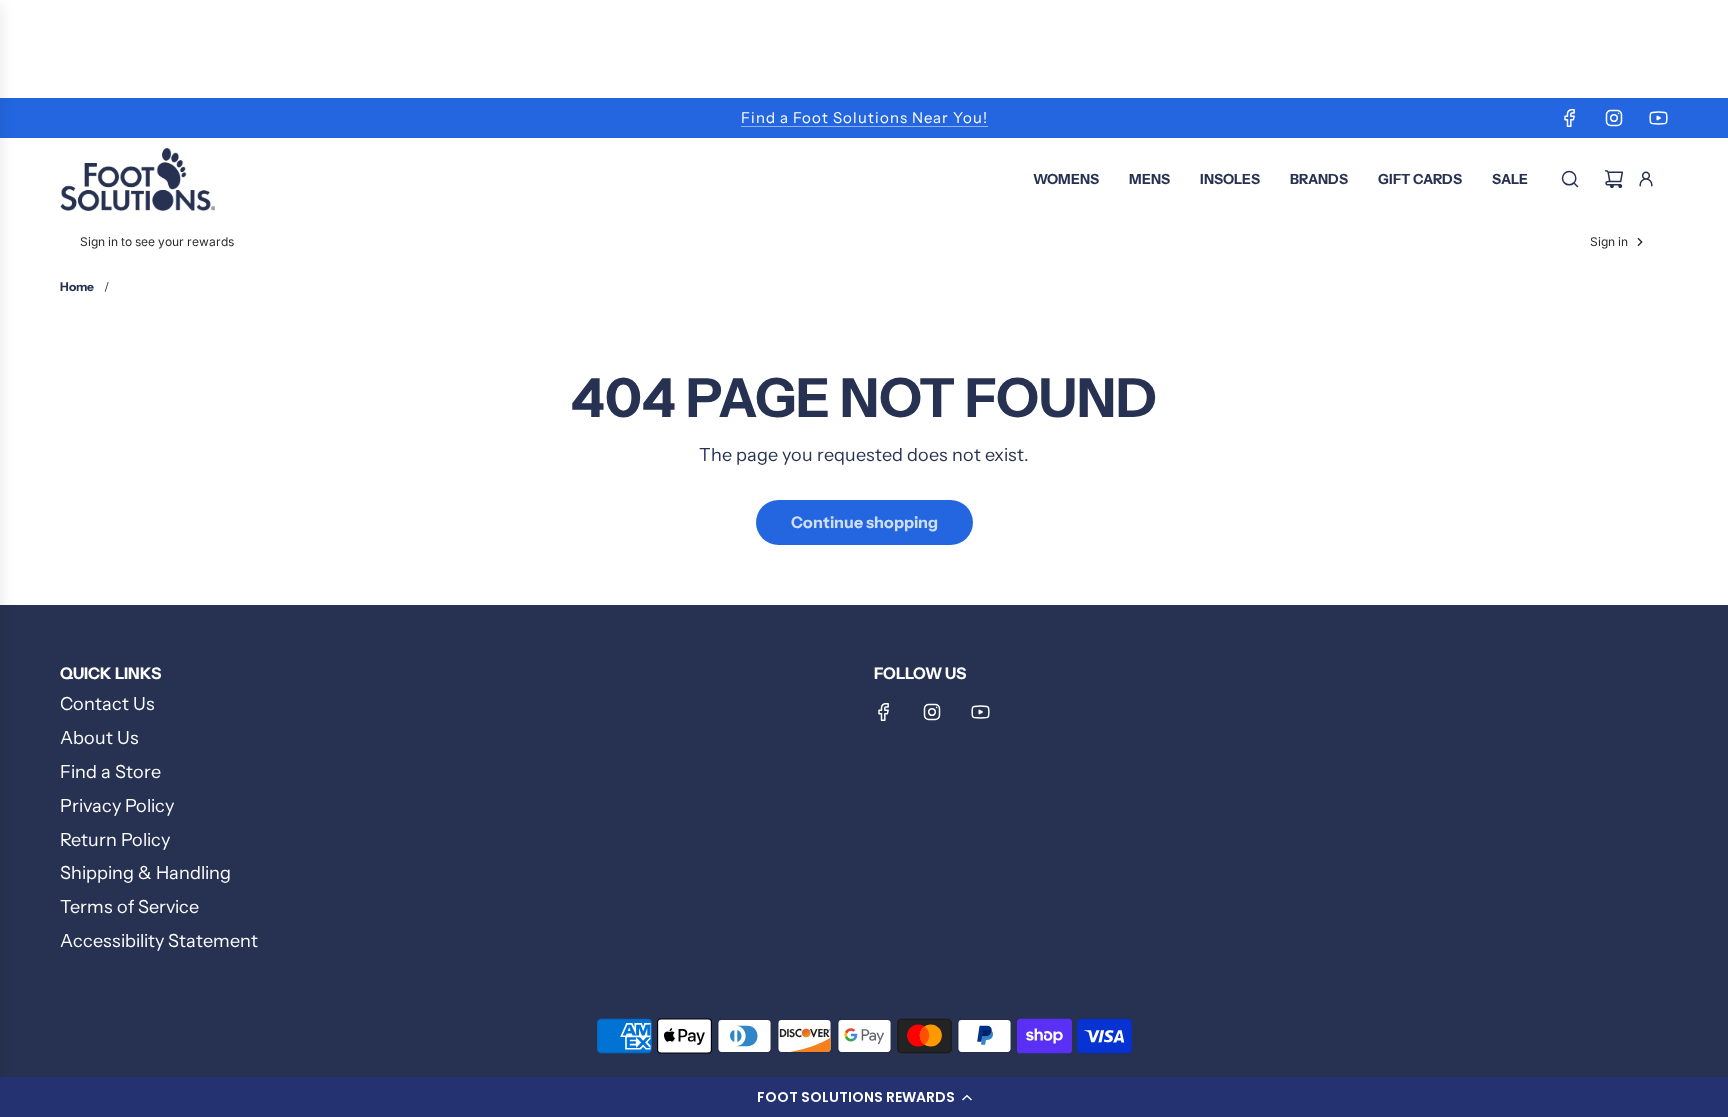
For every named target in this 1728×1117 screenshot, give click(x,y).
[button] (864, 1097)
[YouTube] (1658, 118)
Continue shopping (864, 522)
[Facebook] (1570, 118)
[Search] (1570, 179)
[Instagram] (1614, 118)
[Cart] (1614, 179)
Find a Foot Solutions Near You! (864, 117)
